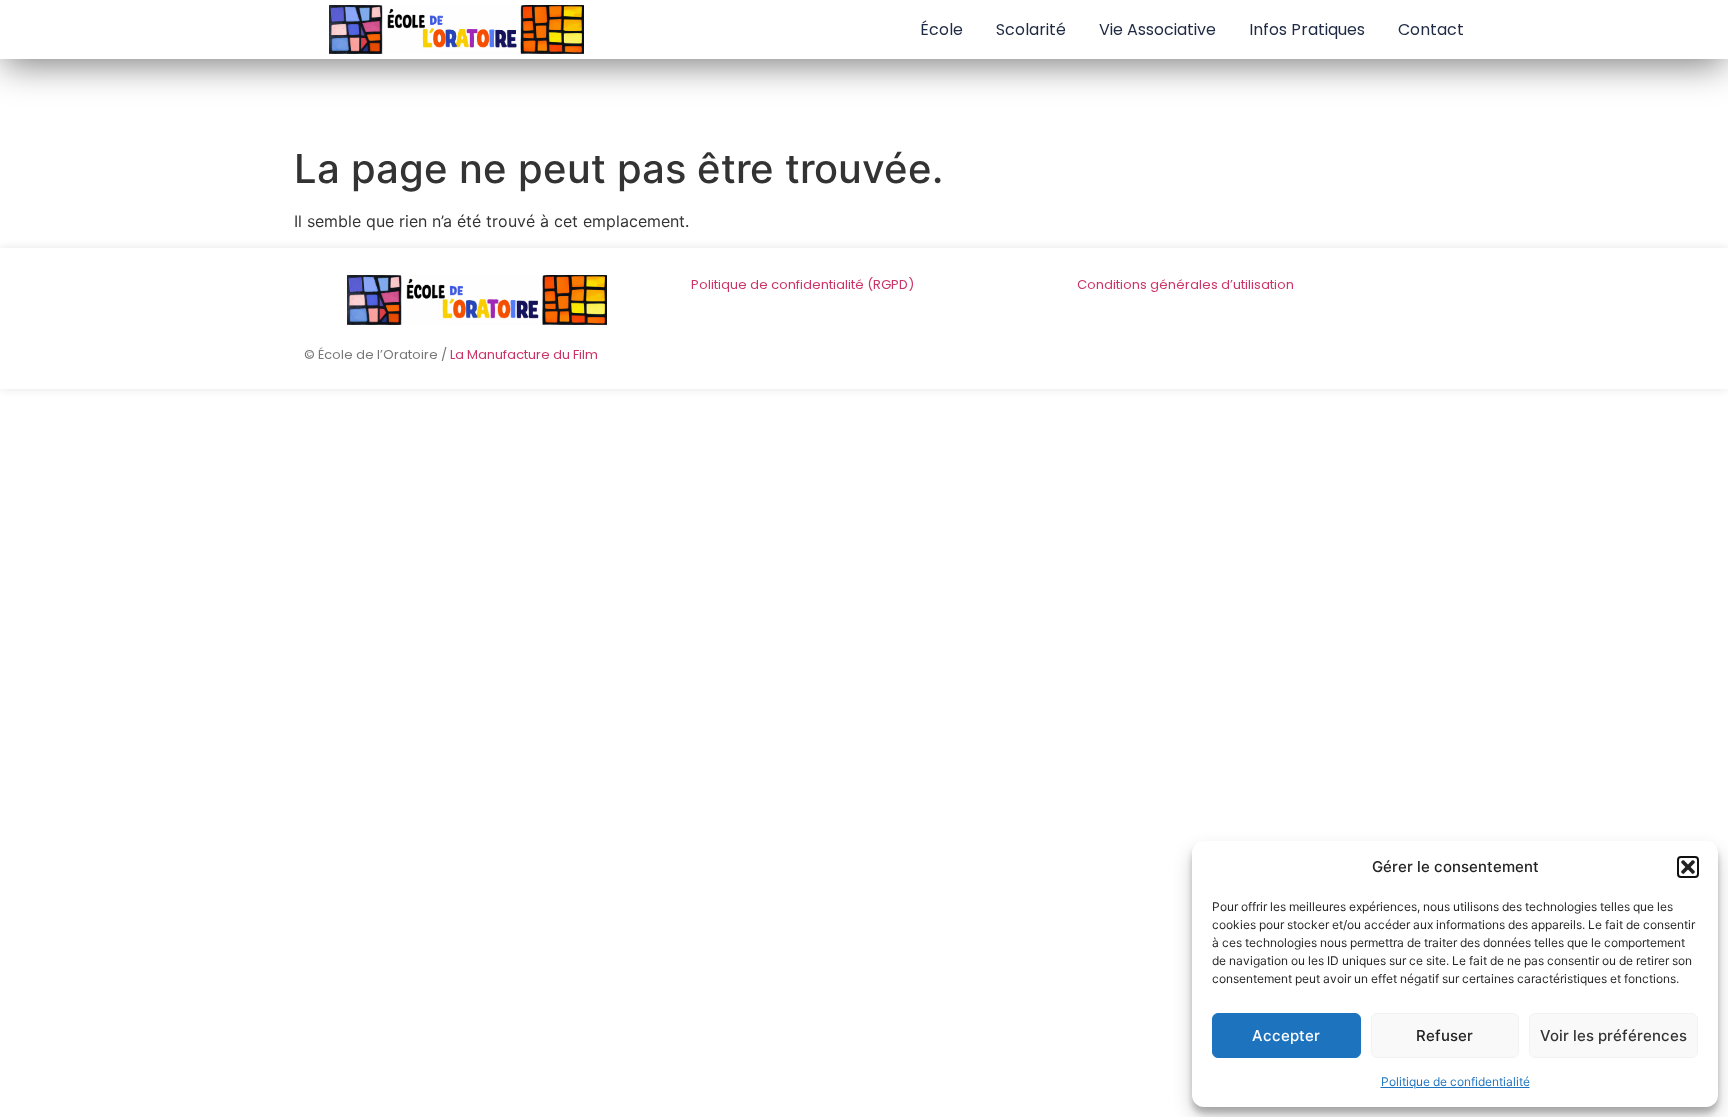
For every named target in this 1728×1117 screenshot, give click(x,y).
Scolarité (1031, 29)
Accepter (1286, 1035)
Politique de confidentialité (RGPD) (802, 284)
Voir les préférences (1613, 1035)
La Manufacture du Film (524, 354)
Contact (1431, 29)
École (941, 29)
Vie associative (1157, 29)
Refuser (1444, 1035)
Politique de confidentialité (1455, 1081)
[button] (1688, 867)
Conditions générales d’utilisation (1185, 284)
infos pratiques (1307, 29)
